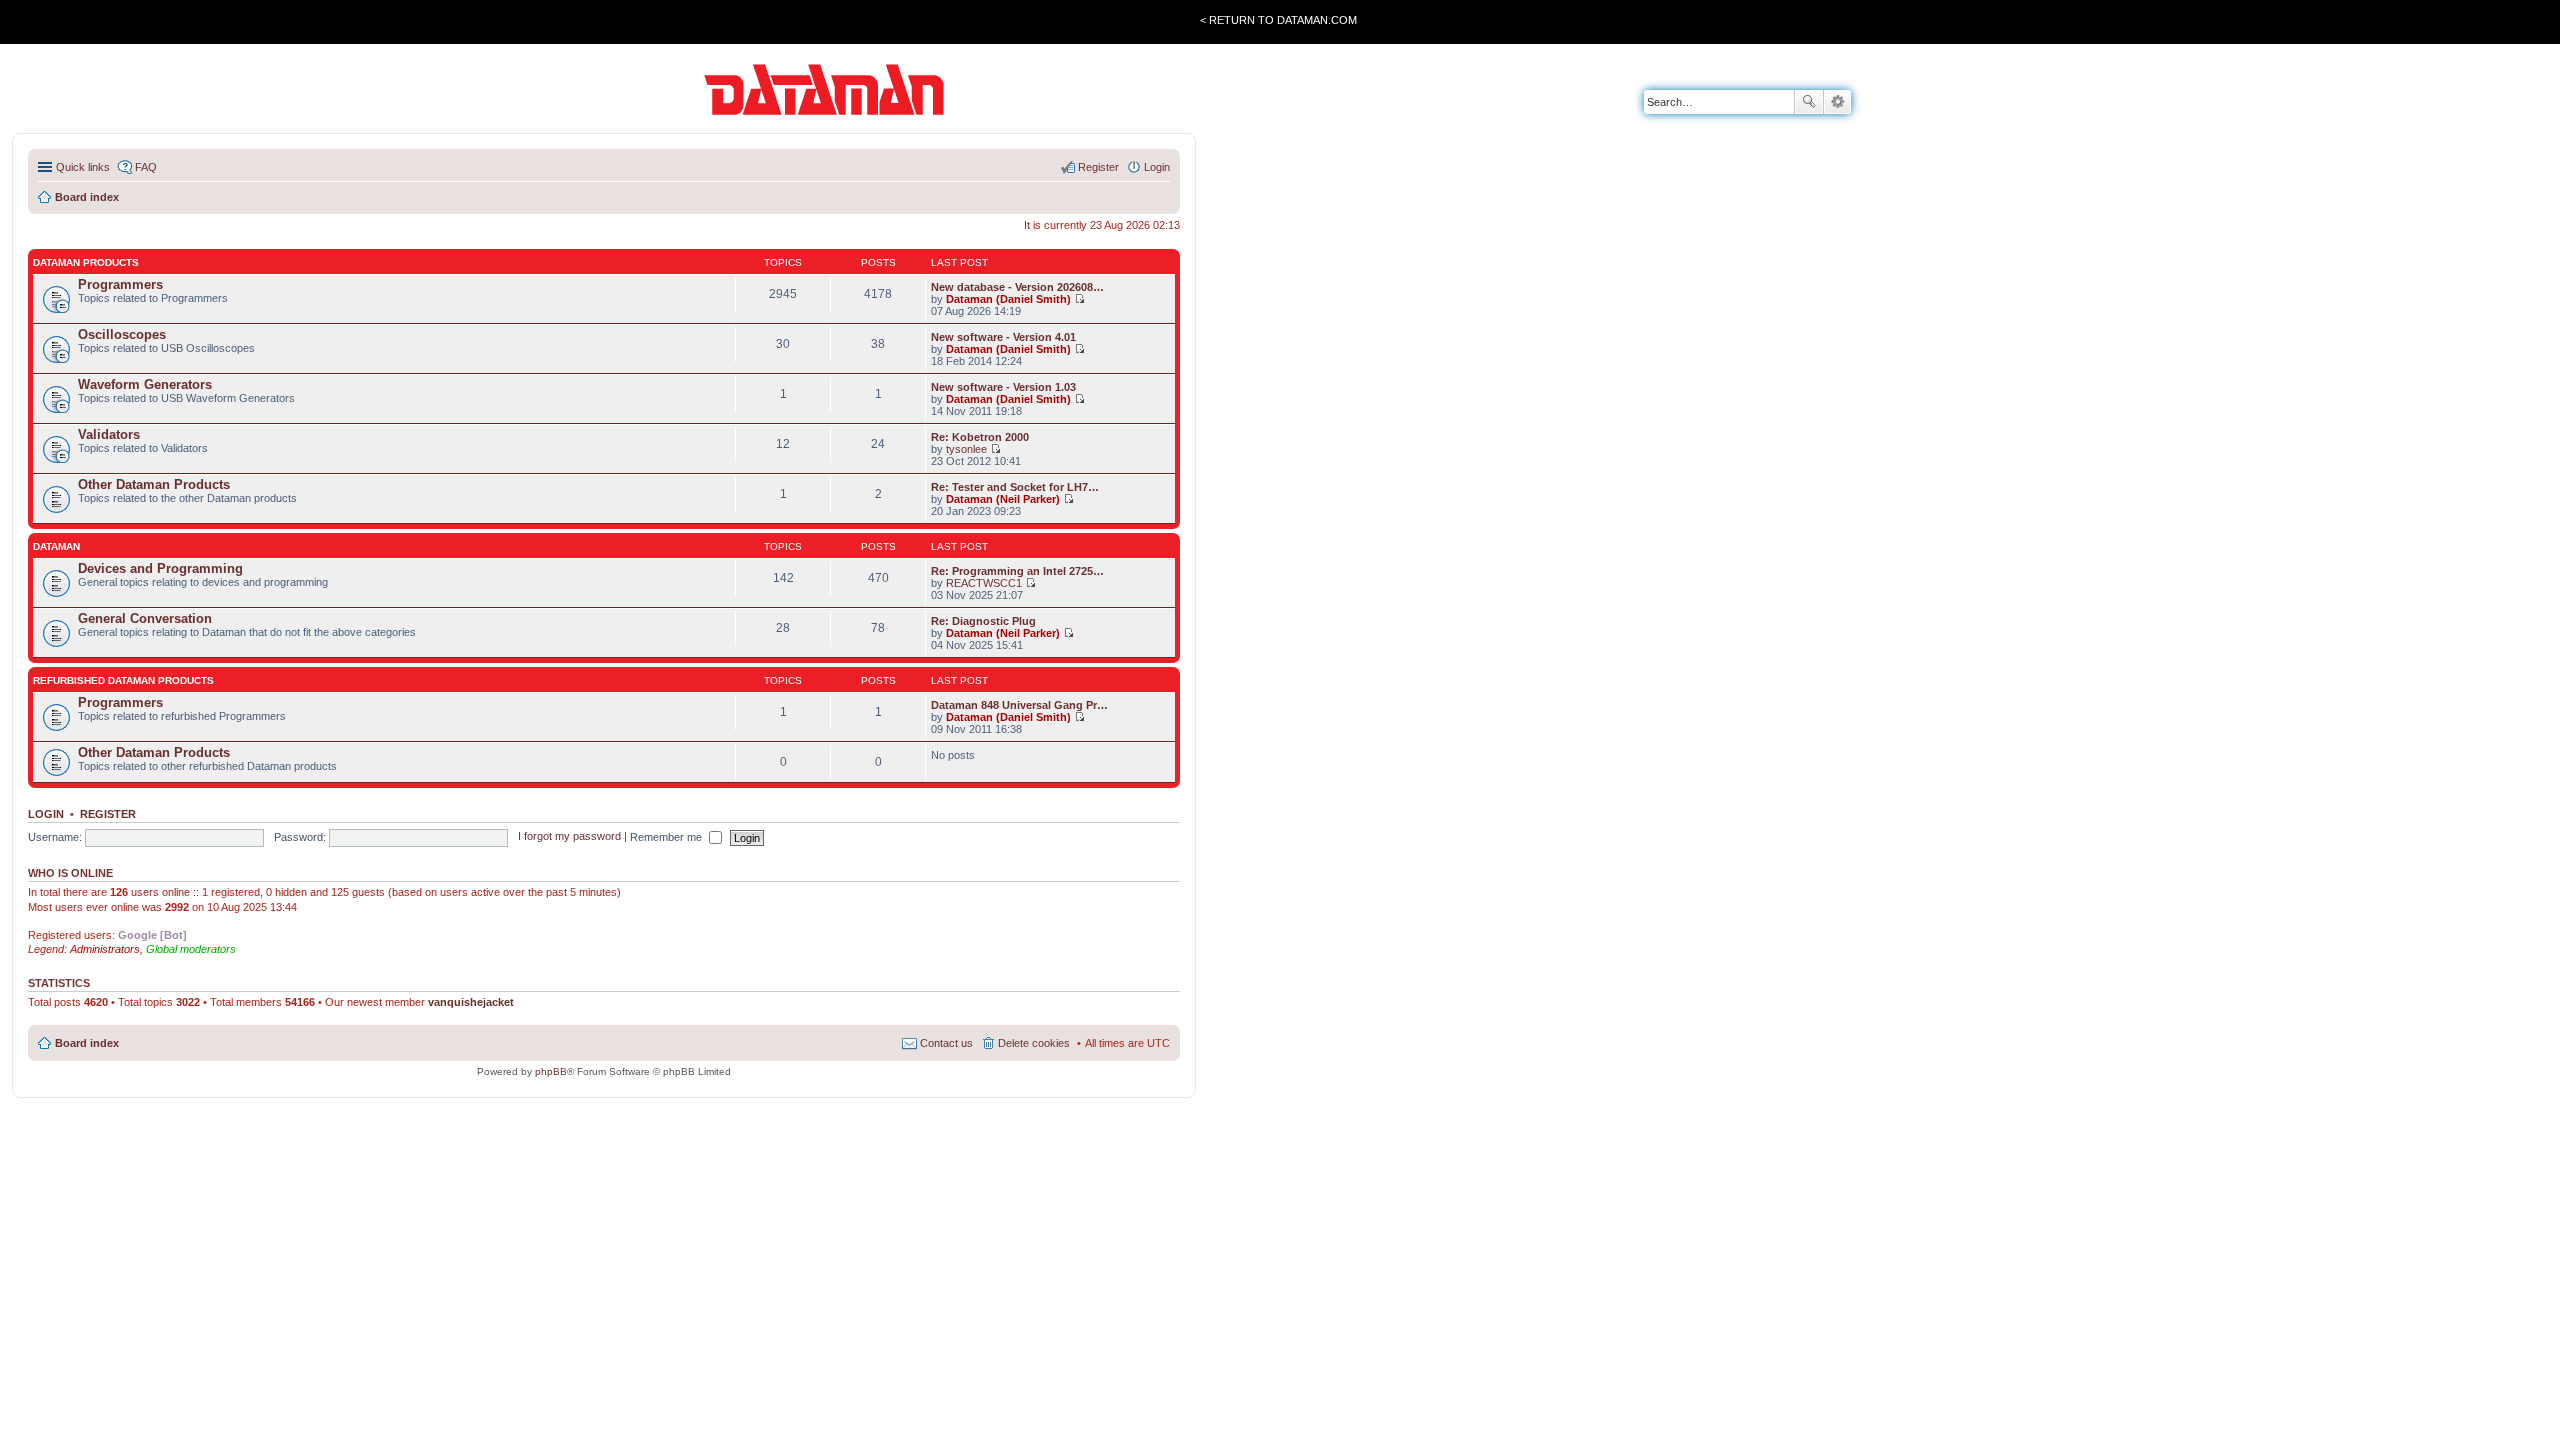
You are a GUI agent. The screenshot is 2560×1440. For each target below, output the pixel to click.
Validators (109, 434)
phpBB (551, 1071)
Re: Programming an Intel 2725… (1017, 571)
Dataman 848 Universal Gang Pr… (1019, 705)
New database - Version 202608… (1017, 287)
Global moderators (191, 949)
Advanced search (1837, 102)
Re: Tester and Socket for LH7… (1015, 487)
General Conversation (145, 618)
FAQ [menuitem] (146, 167)
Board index (87, 1043)
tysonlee (966, 449)
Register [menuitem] (1098, 167)
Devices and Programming (160, 568)
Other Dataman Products (154, 484)
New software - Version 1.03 (1003, 387)
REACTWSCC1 (984, 583)
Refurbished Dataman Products (123, 680)
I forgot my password (569, 837)
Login (46, 814)
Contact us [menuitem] (946, 1043)
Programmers (120, 284)
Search (1809, 102)
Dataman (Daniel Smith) (1008, 299)
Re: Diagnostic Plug (983, 621)
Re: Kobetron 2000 (980, 437)
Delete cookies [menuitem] (1034, 1043)
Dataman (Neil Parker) (1003, 499)
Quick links (83, 167)
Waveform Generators (145, 384)
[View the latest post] (1079, 299)
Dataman (56, 546)
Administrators (105, 949)
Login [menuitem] (1157, 167)
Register (108, 814)
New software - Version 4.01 (1003, 337)
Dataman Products (86, 262)
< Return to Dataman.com (1278, 20)
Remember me (667, 837)
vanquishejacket (471, 1002)
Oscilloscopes (122, 334)
